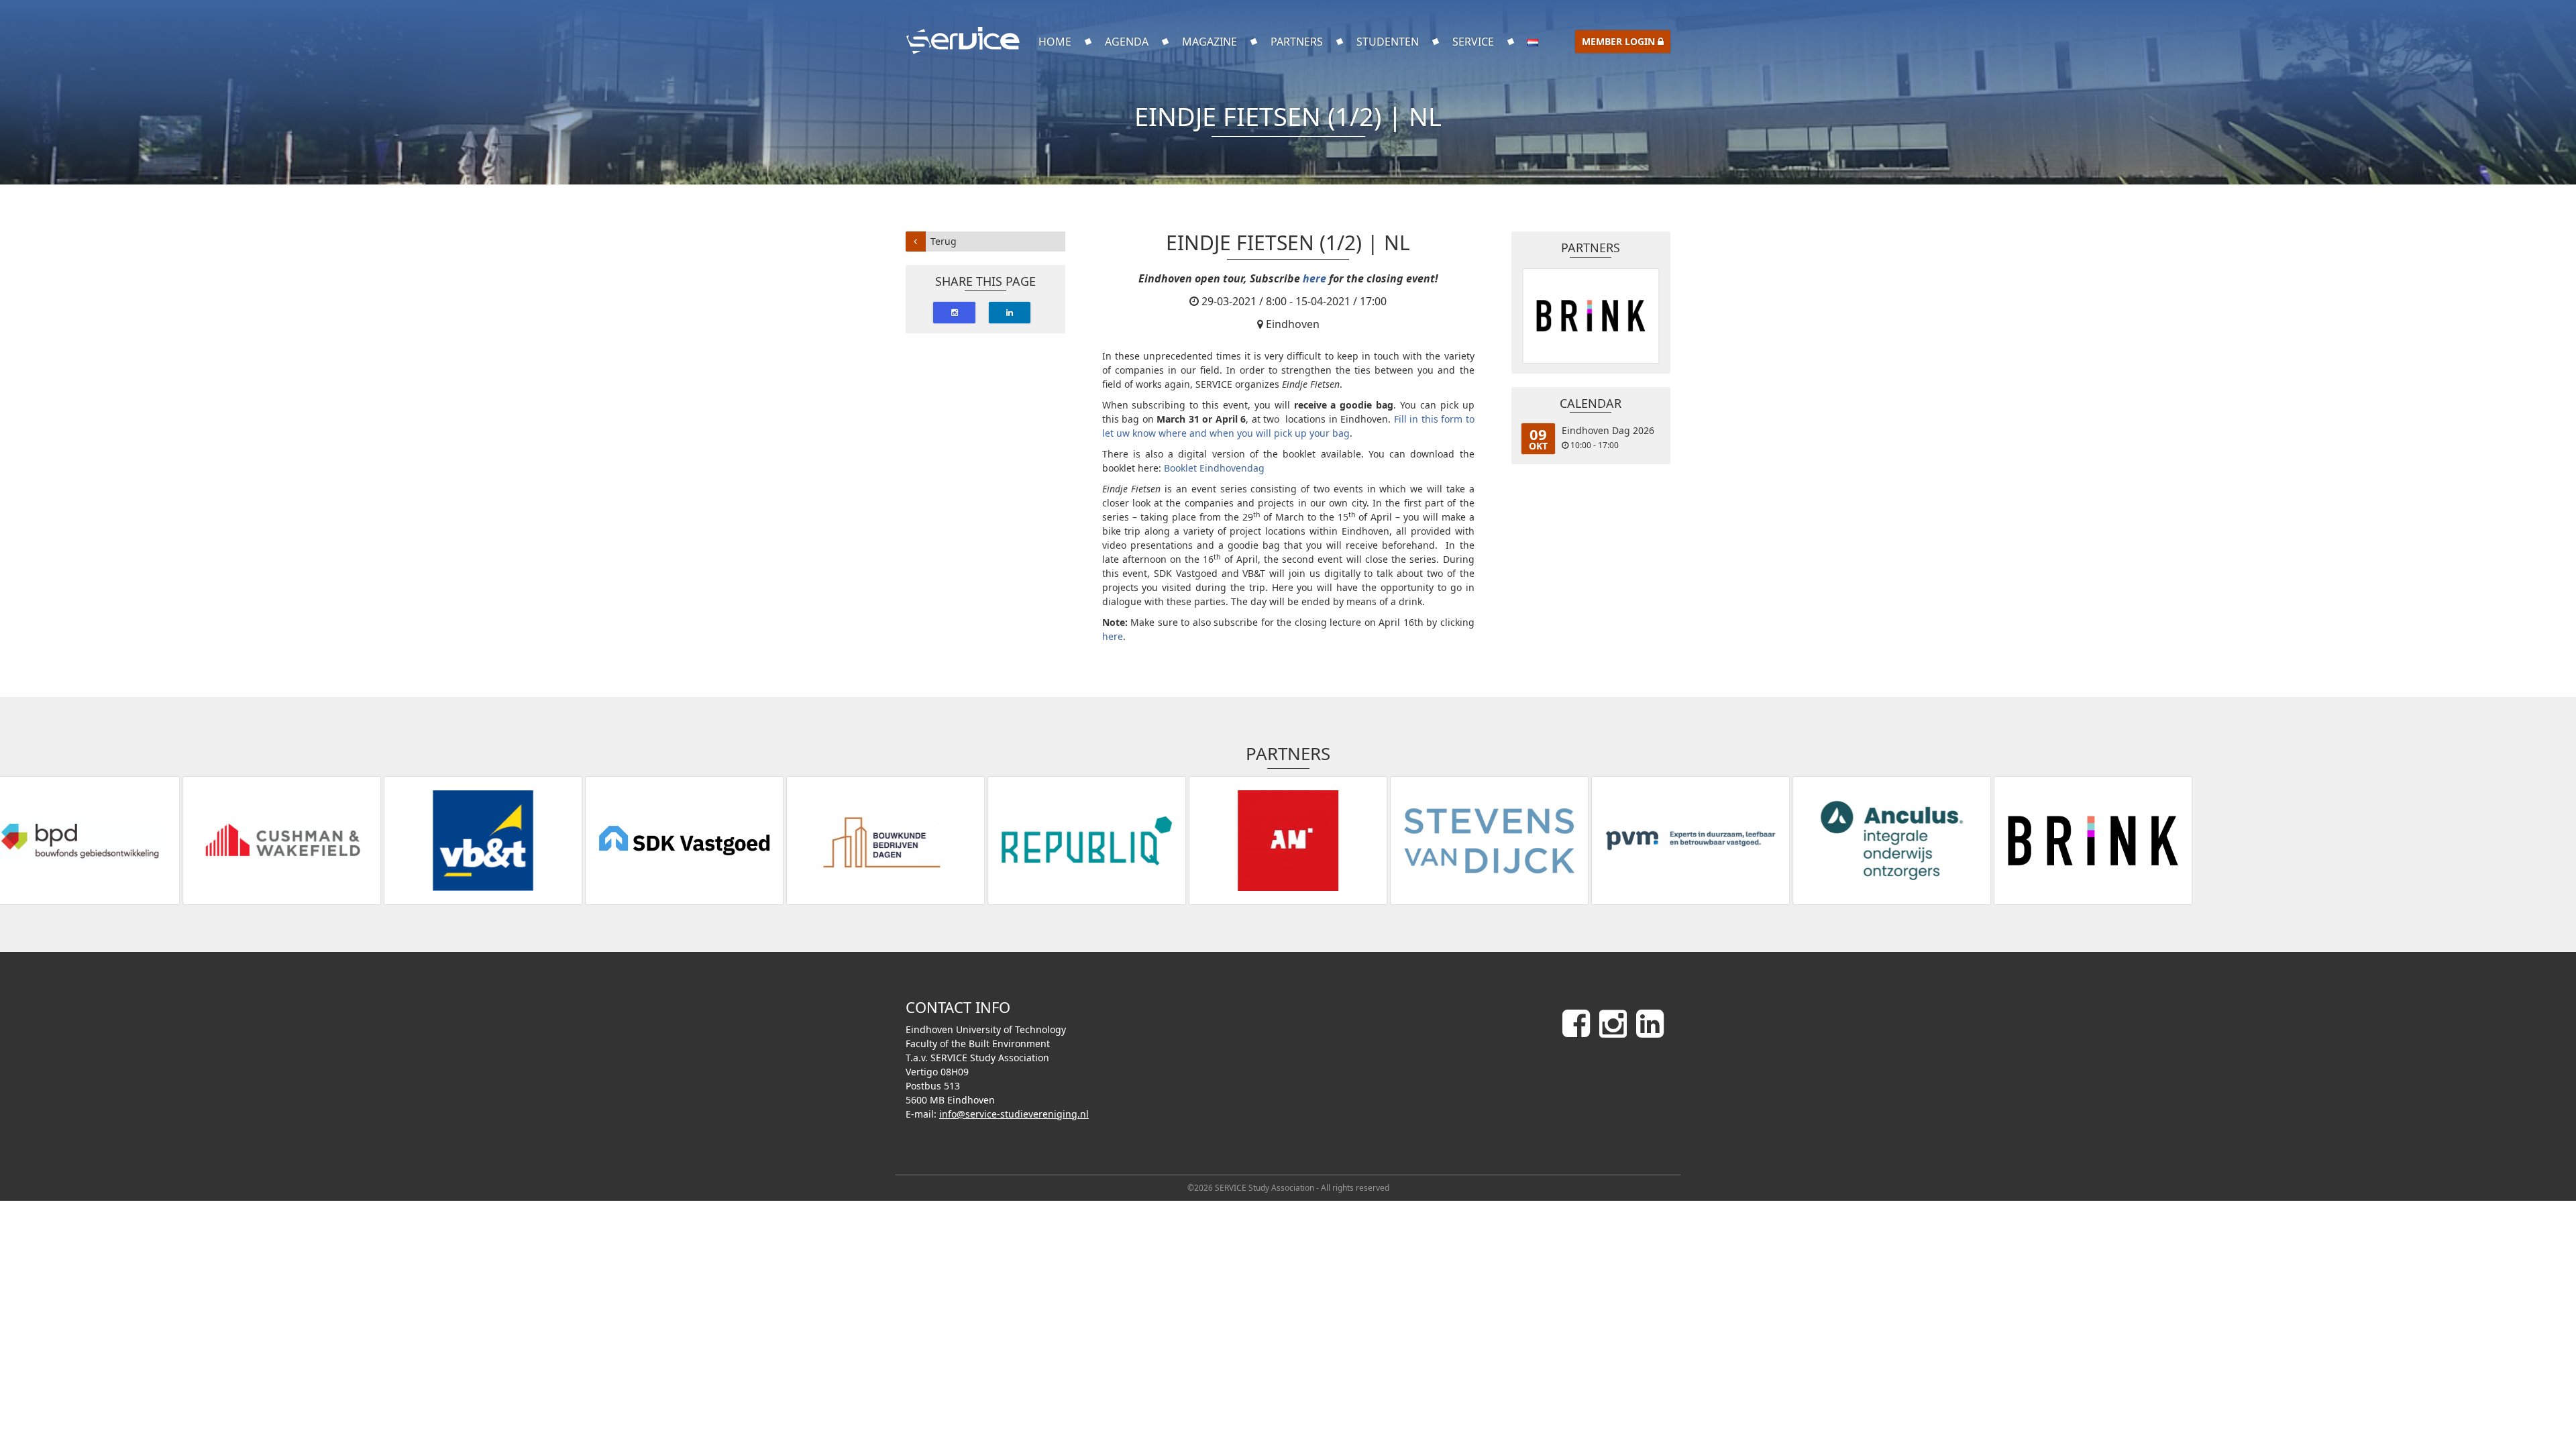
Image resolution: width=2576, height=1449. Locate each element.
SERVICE (1473, 42)
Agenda (1127, 42)
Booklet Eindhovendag (1214, 468)
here (1314, 278)
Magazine (1210, 42)
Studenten (1388, 42)
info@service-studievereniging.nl (1014, 1114)
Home (1055, 42)
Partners (1297, 42)
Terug (944, 241)
